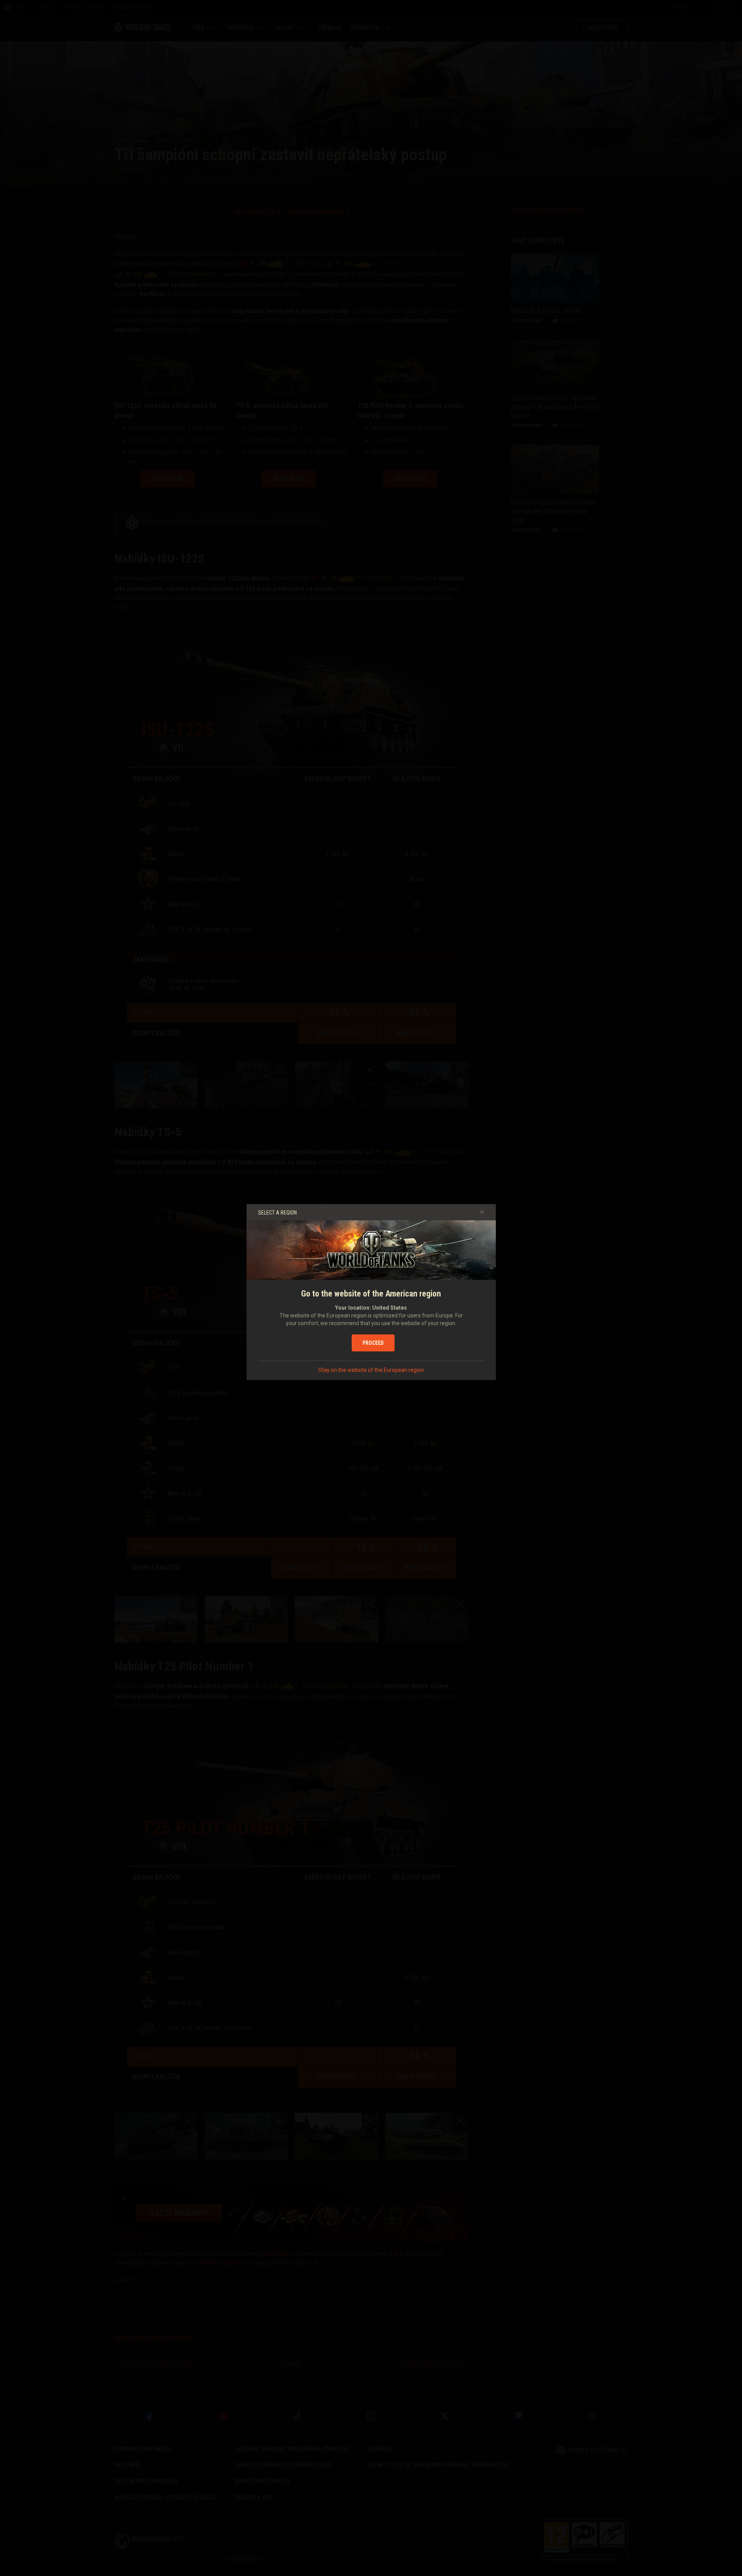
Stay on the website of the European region (371, 1370)
